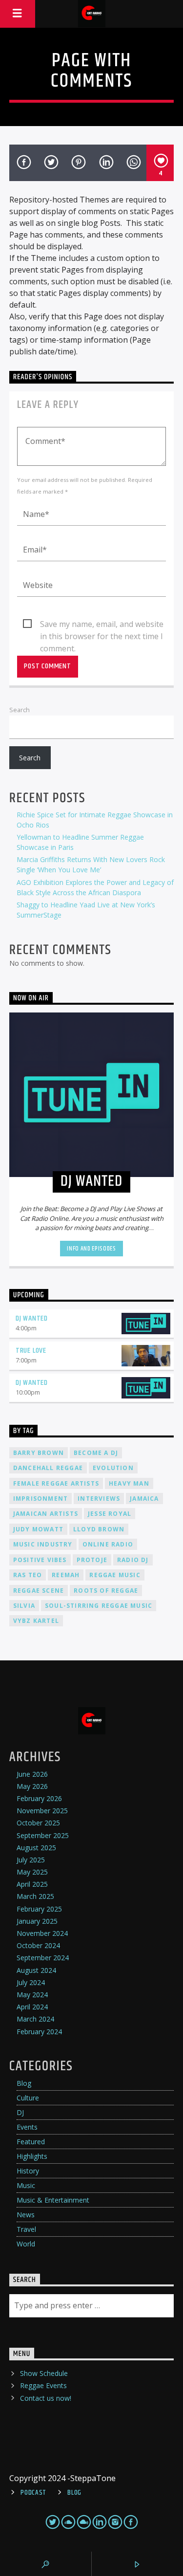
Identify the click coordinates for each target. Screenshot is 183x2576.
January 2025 (37, 1921)
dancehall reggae (48, 1468)
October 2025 (38, 1823)
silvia (24, 1606)
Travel (26, 2229)
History (28, 2171)
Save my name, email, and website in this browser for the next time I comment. (102, 625)
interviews (99, 1499)
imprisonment (41, 1499)
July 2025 (31, 1860)
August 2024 (36, 1970)
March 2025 (35, 1896)
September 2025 (43, 1835)
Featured (31, 2142)
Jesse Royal (110, 1514)
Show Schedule (44, 2373)
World (26, 2244)
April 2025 (32, 1884)
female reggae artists (56, 1483)
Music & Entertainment (53, 2200)
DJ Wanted (32, 1318)
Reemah (66, 1575)
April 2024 (32, 2007)
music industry (43, 1544)
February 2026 (39, 1798)
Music (26, 2185)
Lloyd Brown (99, 1529)
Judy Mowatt (38, 1529)
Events (27, 2127)
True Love (31, 1351)
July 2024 (31, 1982)
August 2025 (36, 1848)
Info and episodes (91, 1249)
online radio (108, 1544)
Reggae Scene (39, 1591)
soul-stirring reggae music (99, 1606)
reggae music (115, 1575)
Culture (28, 2098)
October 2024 (38, 1945)
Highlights (32, 2156)
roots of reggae (106, 1591)
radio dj (133, 1560)
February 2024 (39, 2032)
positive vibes (40, 1560)
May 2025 (32, 1872)
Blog (24, 2083)
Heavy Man (129, 1483)
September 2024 (43, 1958)
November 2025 (42, 1811)
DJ (20, 2112)
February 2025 (39, 1909)
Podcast (33, 2493)
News (26, 2215)
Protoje (92, 1560)
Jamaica (144, 1499)
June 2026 (32, 1774)
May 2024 (32, 1995)
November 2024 (42, 1933)
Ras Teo (28, 1575)
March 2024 (35, 2019)
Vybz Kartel (36, 1621)
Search (20, 710)
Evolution (113, 1468)
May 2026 (32, 1786)
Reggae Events (43, 2385)
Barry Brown (39, 1453)
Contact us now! (46, 2398)
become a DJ (96, 1453)
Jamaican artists (46, 1514)
